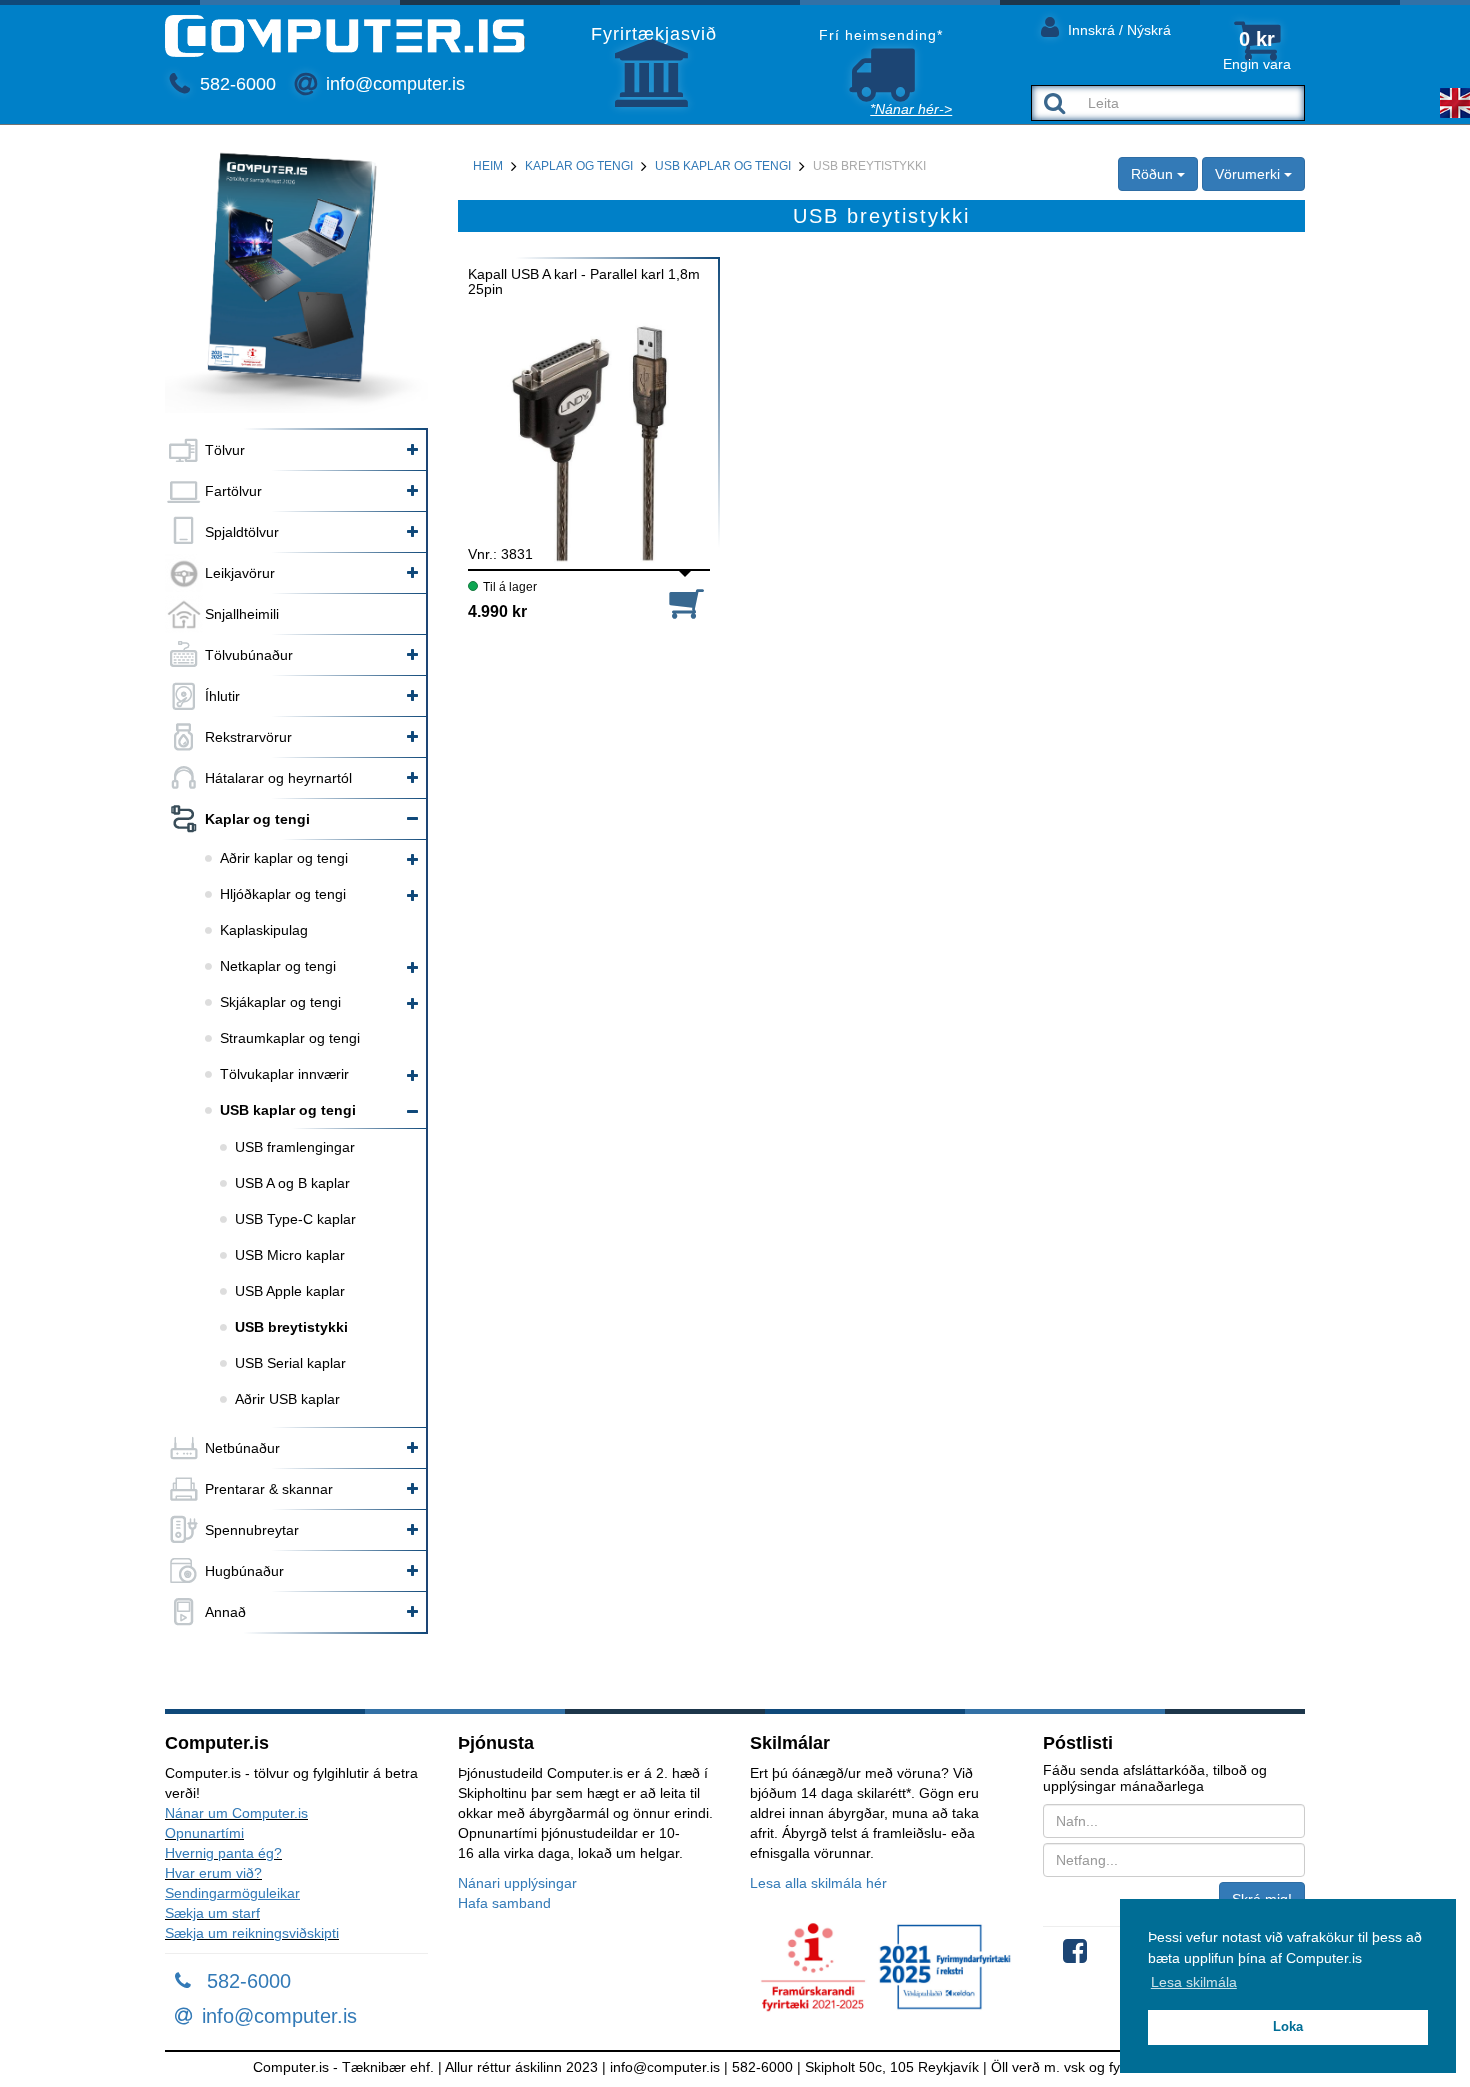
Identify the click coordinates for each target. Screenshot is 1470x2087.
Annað (225, 1612)
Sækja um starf (212, 1913)
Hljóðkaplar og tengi (283, 894)
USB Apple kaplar (290, 1291)
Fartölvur (233, 491)
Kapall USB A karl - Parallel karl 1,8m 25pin (584, 282)
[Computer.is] (345, 36)
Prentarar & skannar (269, 1489)
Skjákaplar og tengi (280, 1002)
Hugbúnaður (244, 1571)
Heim (488, 166)
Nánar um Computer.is (236, 1813)
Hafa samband (504, 1903)
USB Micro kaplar (290, 1255)
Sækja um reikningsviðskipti (252, 1933)
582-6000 (235, 84)
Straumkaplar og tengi (290, 1038)
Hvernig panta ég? (223, 1853)
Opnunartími (204, 1833)
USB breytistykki (291, 1327)
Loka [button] (1288, 2027)
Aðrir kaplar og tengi (284, 858)
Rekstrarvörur (248, 737)
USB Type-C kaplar (295, 1219)
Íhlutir (222, 696)
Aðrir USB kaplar (287, 1399)
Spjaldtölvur (242, 532)
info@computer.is (393, 84)
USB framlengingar (295, 1147)
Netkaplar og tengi (278, 966)
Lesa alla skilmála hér (818, 1883)
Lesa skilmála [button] (1194, 1982)
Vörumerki (1249, 174)
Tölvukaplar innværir (284, 1074)
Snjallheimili (242, 614)
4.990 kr (497, 611)
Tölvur (225, 450)
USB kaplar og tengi (288, 1110)
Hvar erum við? (213, 1873)
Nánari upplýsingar (517, 1883)
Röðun (1154, 174)
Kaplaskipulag (264, 930)
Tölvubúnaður (249, 655)
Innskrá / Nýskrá (1117, 30)
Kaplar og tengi (257, 819)
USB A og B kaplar (292, 1183)
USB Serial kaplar (290, 1363)
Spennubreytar (252, 1530)
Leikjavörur (240, 573)
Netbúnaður (242, 1448)
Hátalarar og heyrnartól (278, 778)
